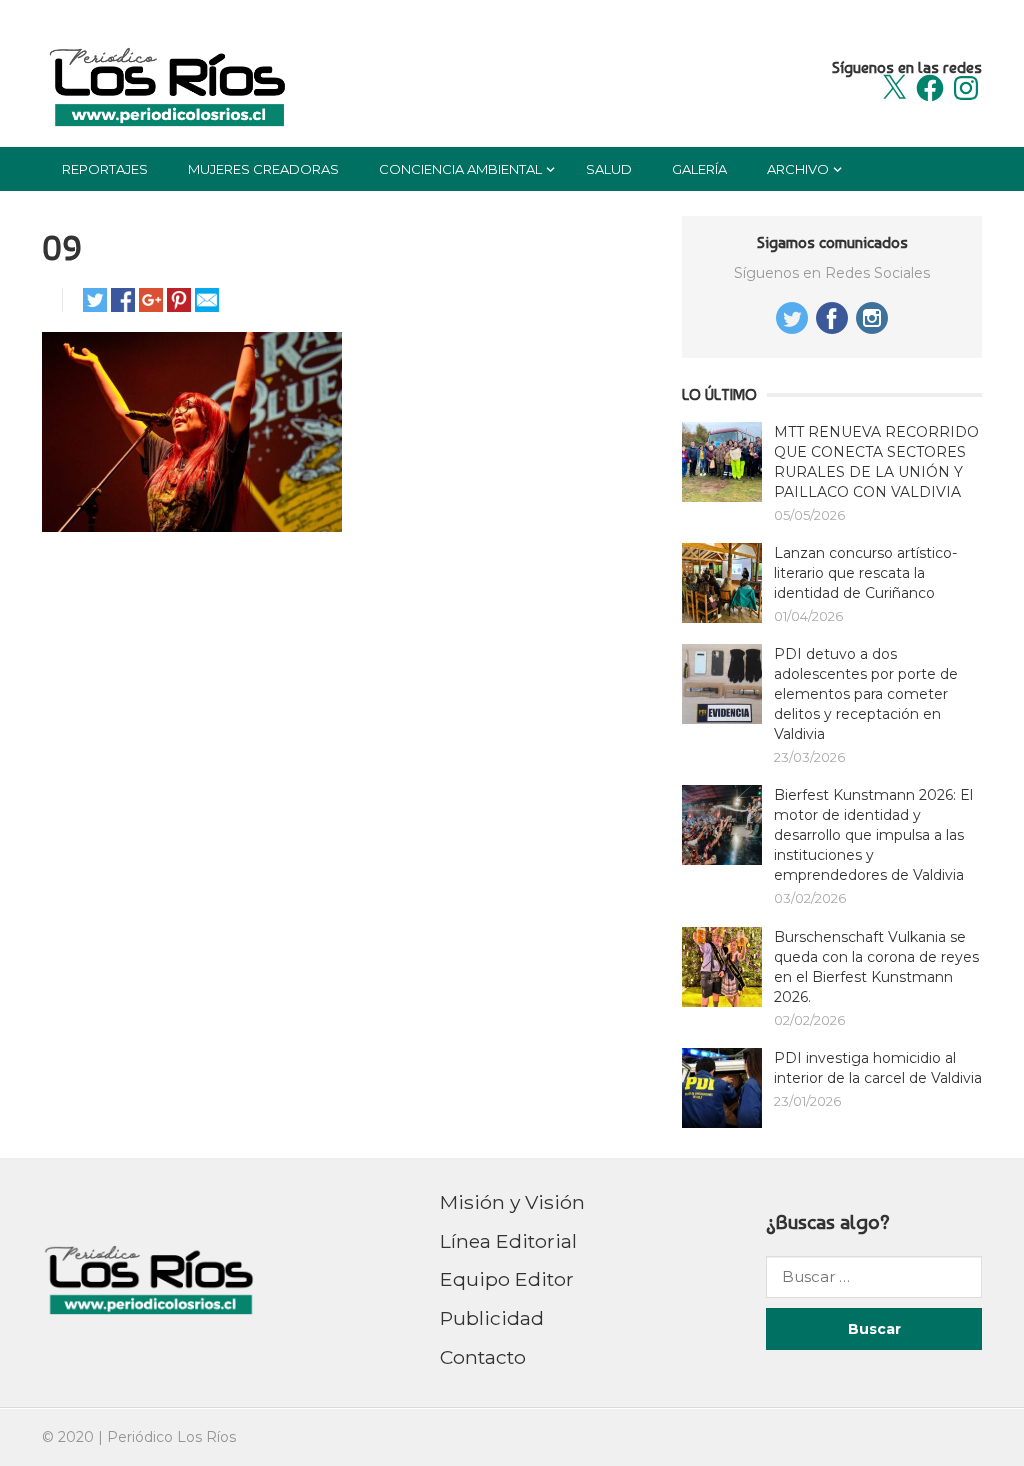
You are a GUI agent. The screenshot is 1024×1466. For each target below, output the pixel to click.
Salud (609, 169)
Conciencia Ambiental (460, 169)
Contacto (483, 1357)
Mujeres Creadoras (263, 169)
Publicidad (492, 1318)
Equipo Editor (507, 1279)
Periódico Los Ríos (171, 1437)
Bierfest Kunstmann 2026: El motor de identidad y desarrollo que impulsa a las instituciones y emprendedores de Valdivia (873, 835)
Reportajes (105, 169)
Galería (699, 169)
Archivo (798, 169)
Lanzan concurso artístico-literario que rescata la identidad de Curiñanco (865, 573)
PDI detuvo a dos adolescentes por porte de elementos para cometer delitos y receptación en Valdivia (866, 694)
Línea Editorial (508, 1241)
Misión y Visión (512, 1202)
